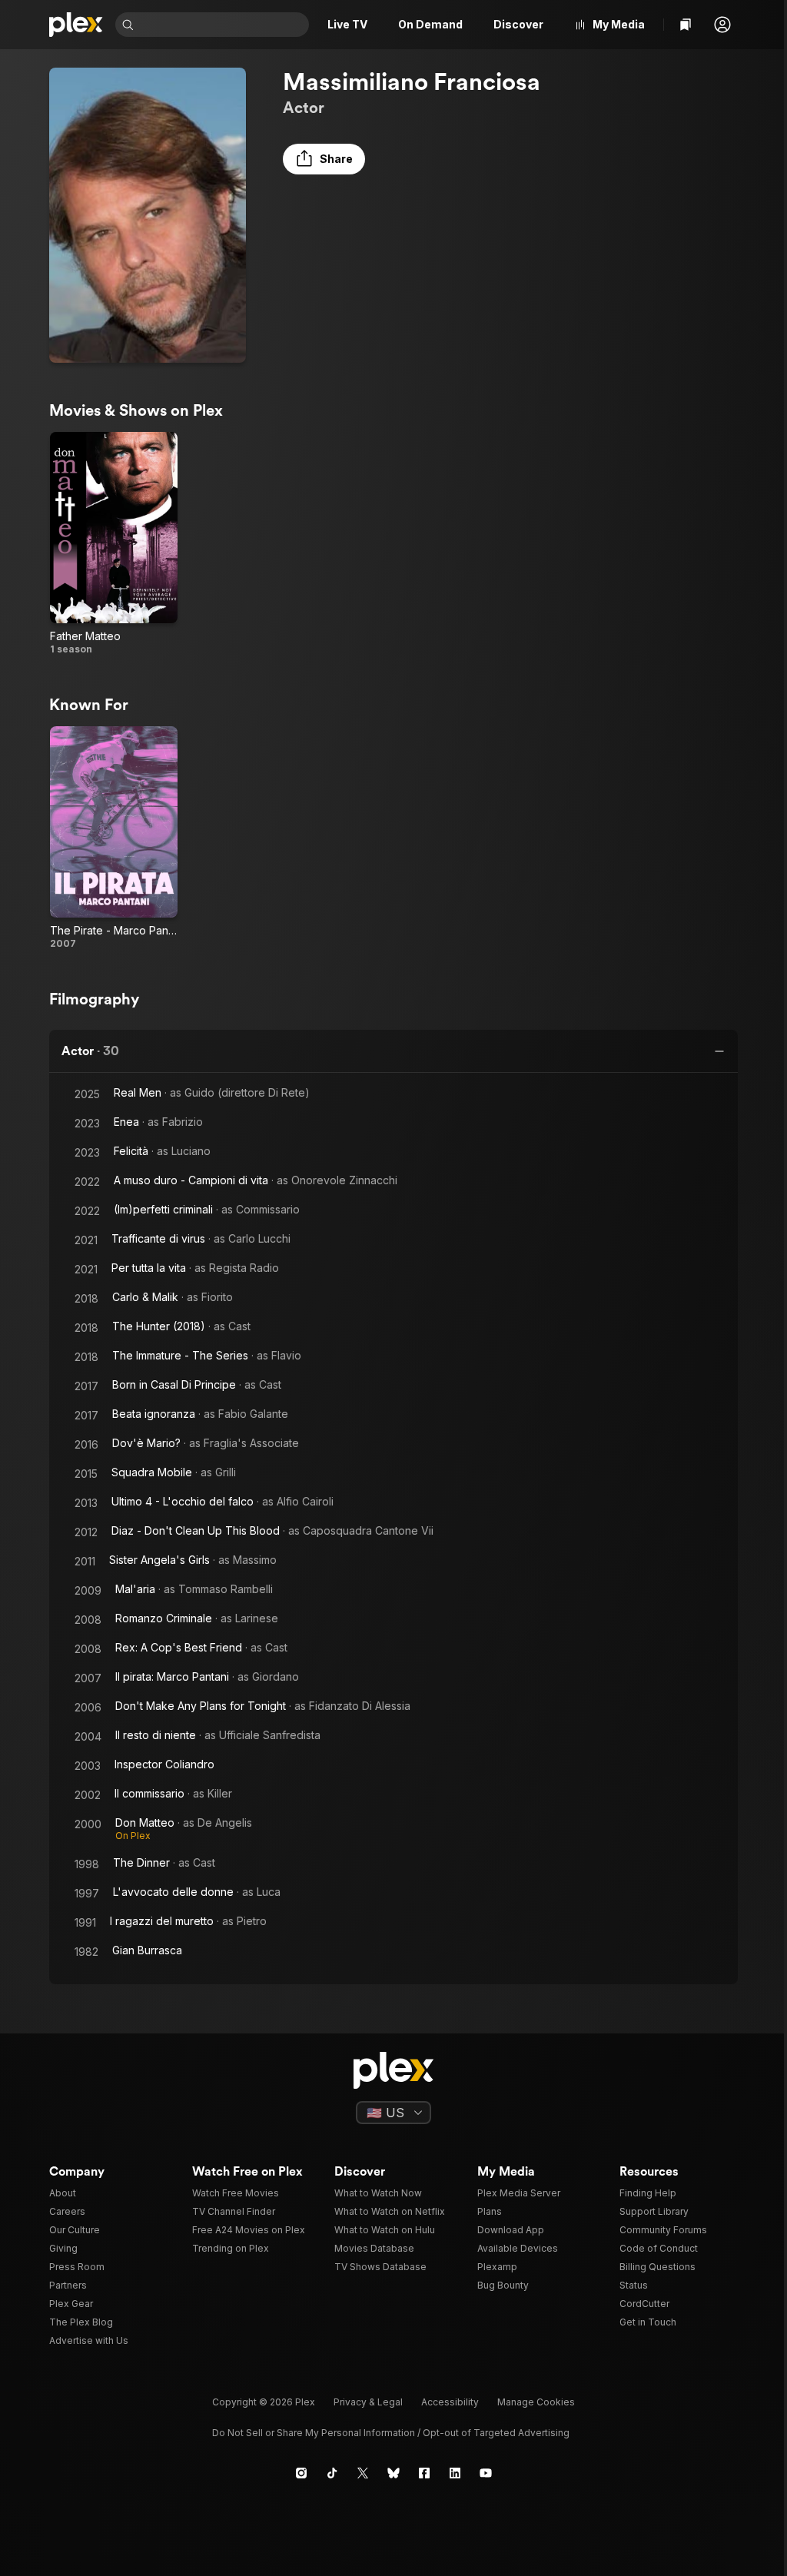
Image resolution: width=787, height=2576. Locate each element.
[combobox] (223, 25)
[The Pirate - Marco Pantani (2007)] (114, 838)
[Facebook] (424, 2473)
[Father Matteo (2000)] (114, 544)
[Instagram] (301, 2473)
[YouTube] (486, 2473)
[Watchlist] (686, 25)
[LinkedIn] (455, 2473)
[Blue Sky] (393, 2473)
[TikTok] (332, 2473)
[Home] (76, 25)
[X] (363, 2473)
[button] (722, 25)
